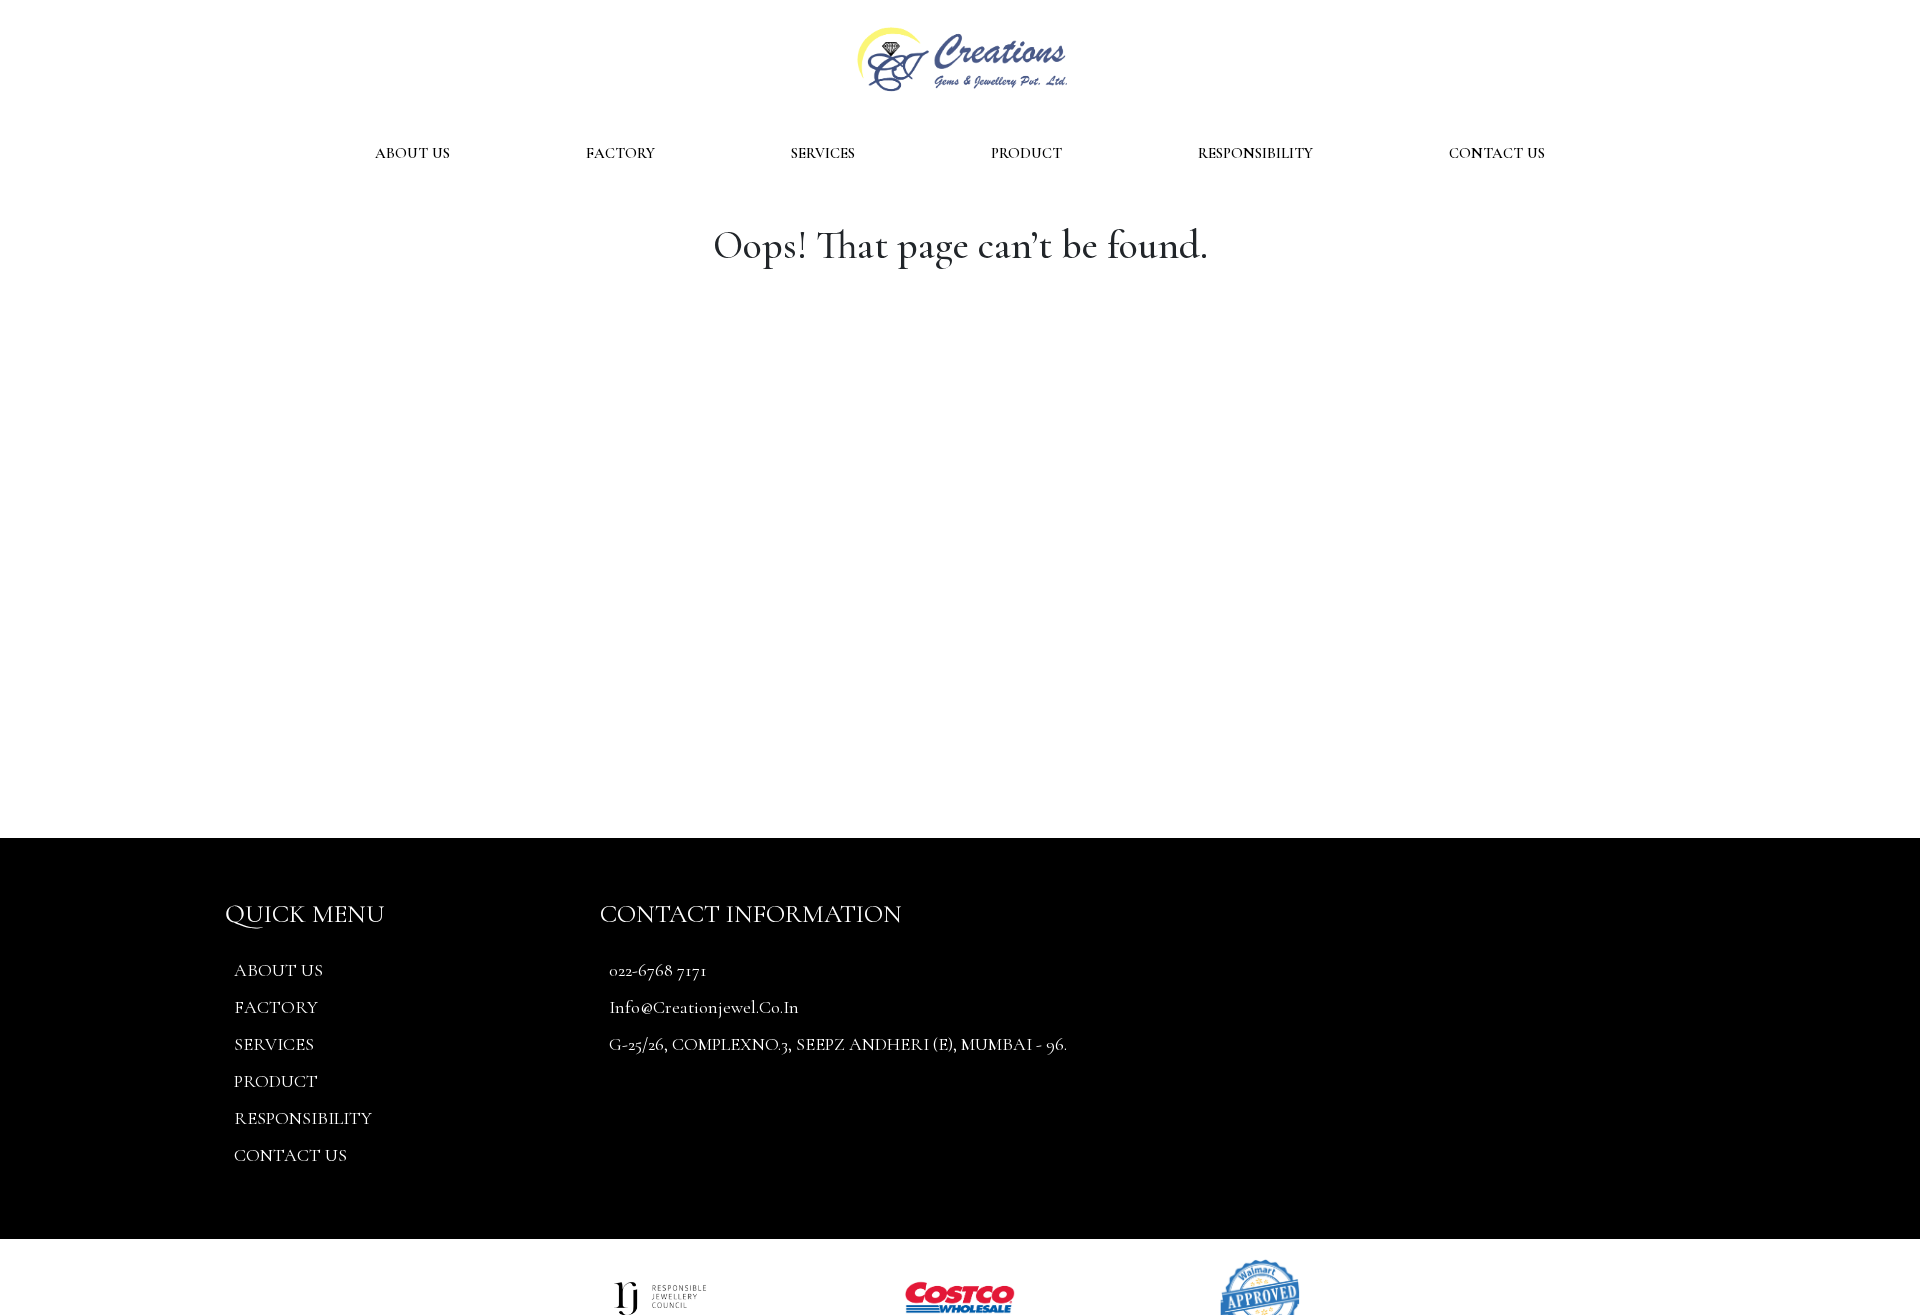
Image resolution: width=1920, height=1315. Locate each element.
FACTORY (620, 153)
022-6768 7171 (658, 970)
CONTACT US (1497, 153)
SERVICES (823, 153)
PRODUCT (1026, 153)
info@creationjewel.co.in (704, 1007)
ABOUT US (412, 153)
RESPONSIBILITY (1255, 153)
